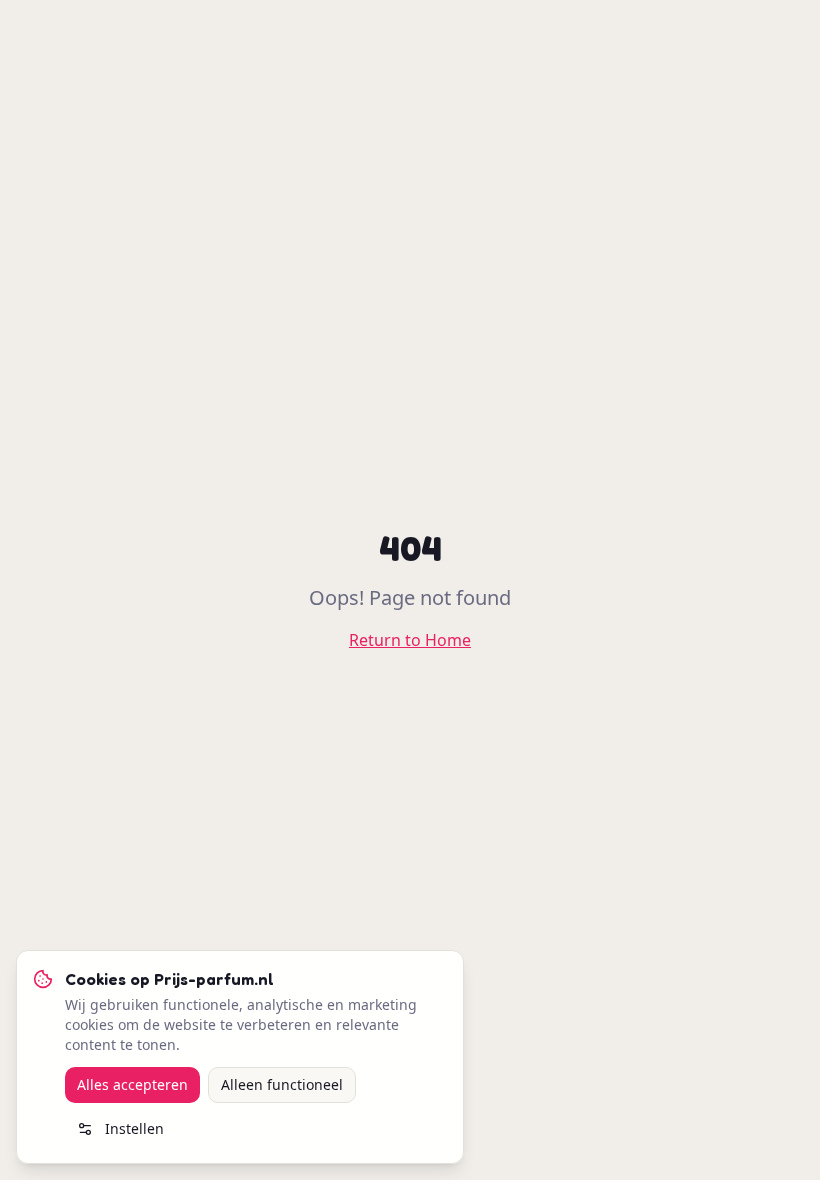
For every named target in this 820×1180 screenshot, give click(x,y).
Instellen (134, 1128)
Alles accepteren (132, 1084)
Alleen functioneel (282, 1084)
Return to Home (410, 640)
